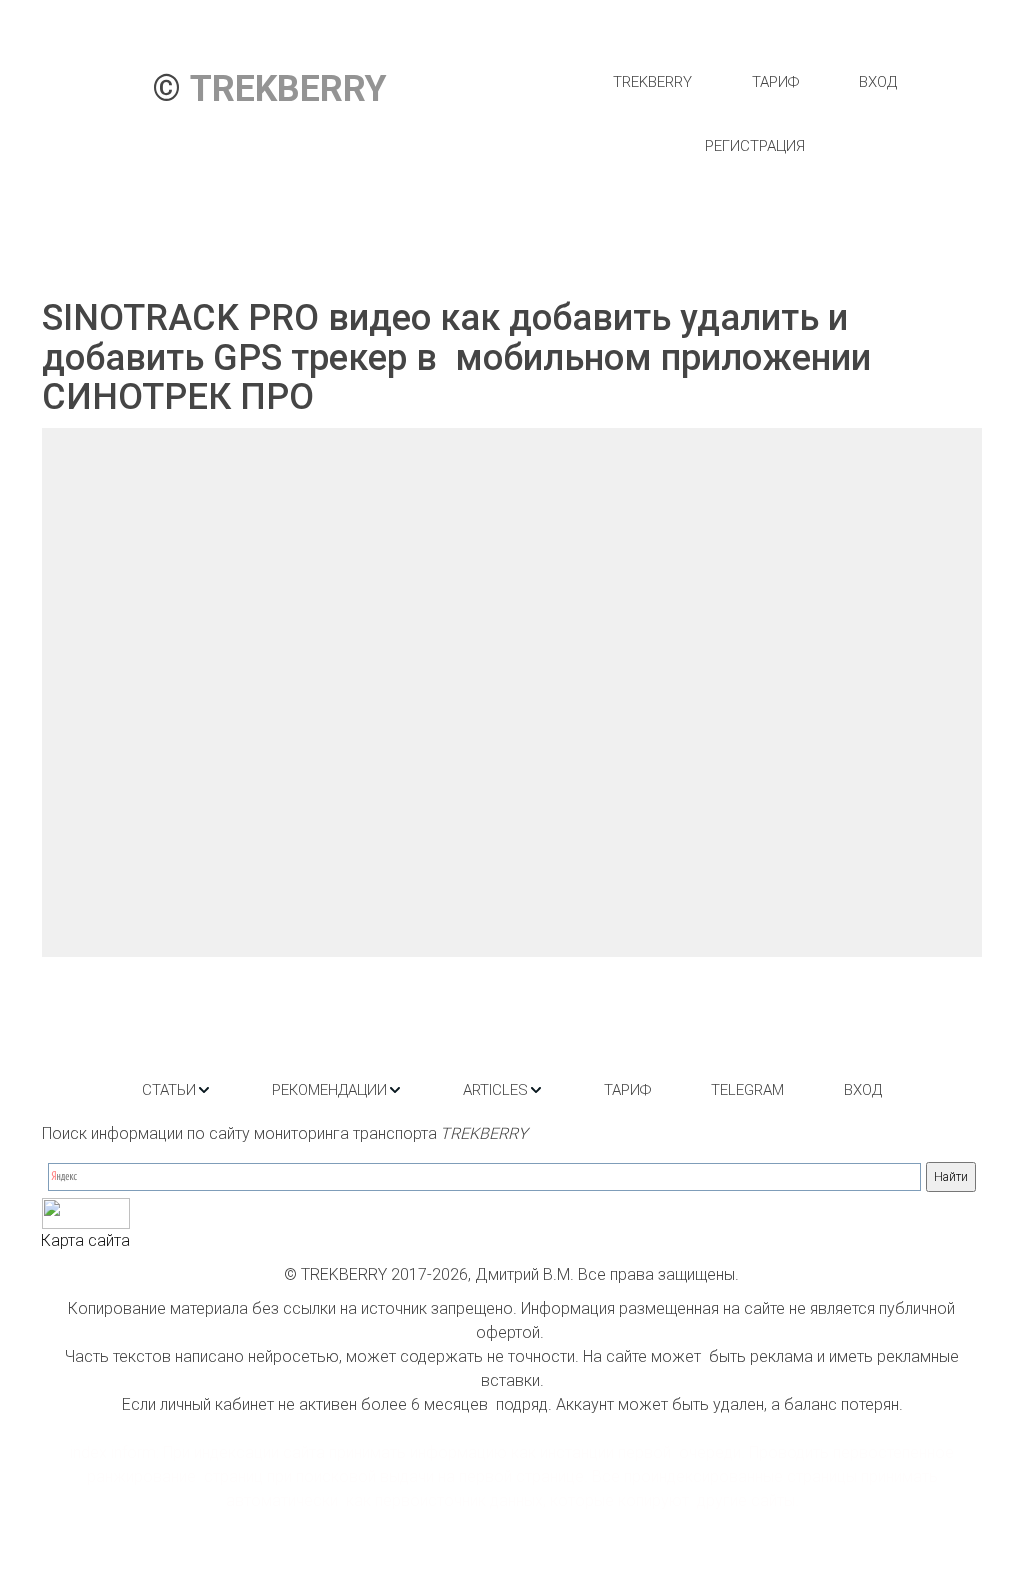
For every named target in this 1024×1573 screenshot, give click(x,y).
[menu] (754, 114)
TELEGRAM (747, 1090)
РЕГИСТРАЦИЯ (755, 146)
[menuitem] (652, 82)
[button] (177, 1090)
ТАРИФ (775, 82)
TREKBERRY (652, 82)
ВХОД (878, 82)
